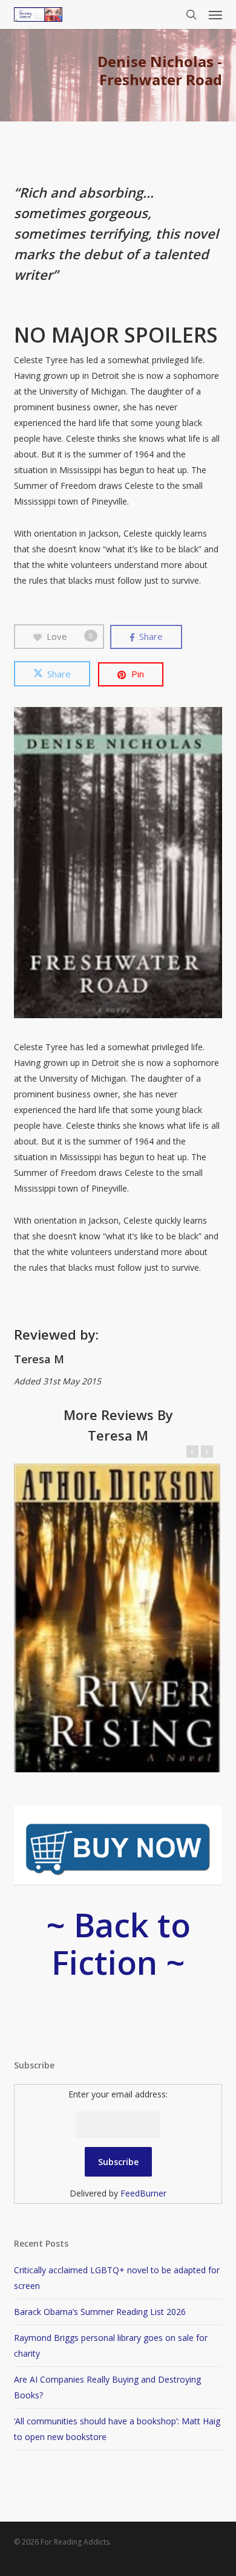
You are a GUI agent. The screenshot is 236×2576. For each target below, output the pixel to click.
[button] (215, 15)
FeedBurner (143, 2193)
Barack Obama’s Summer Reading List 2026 (100, 2312)
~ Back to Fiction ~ (118, 1943)
